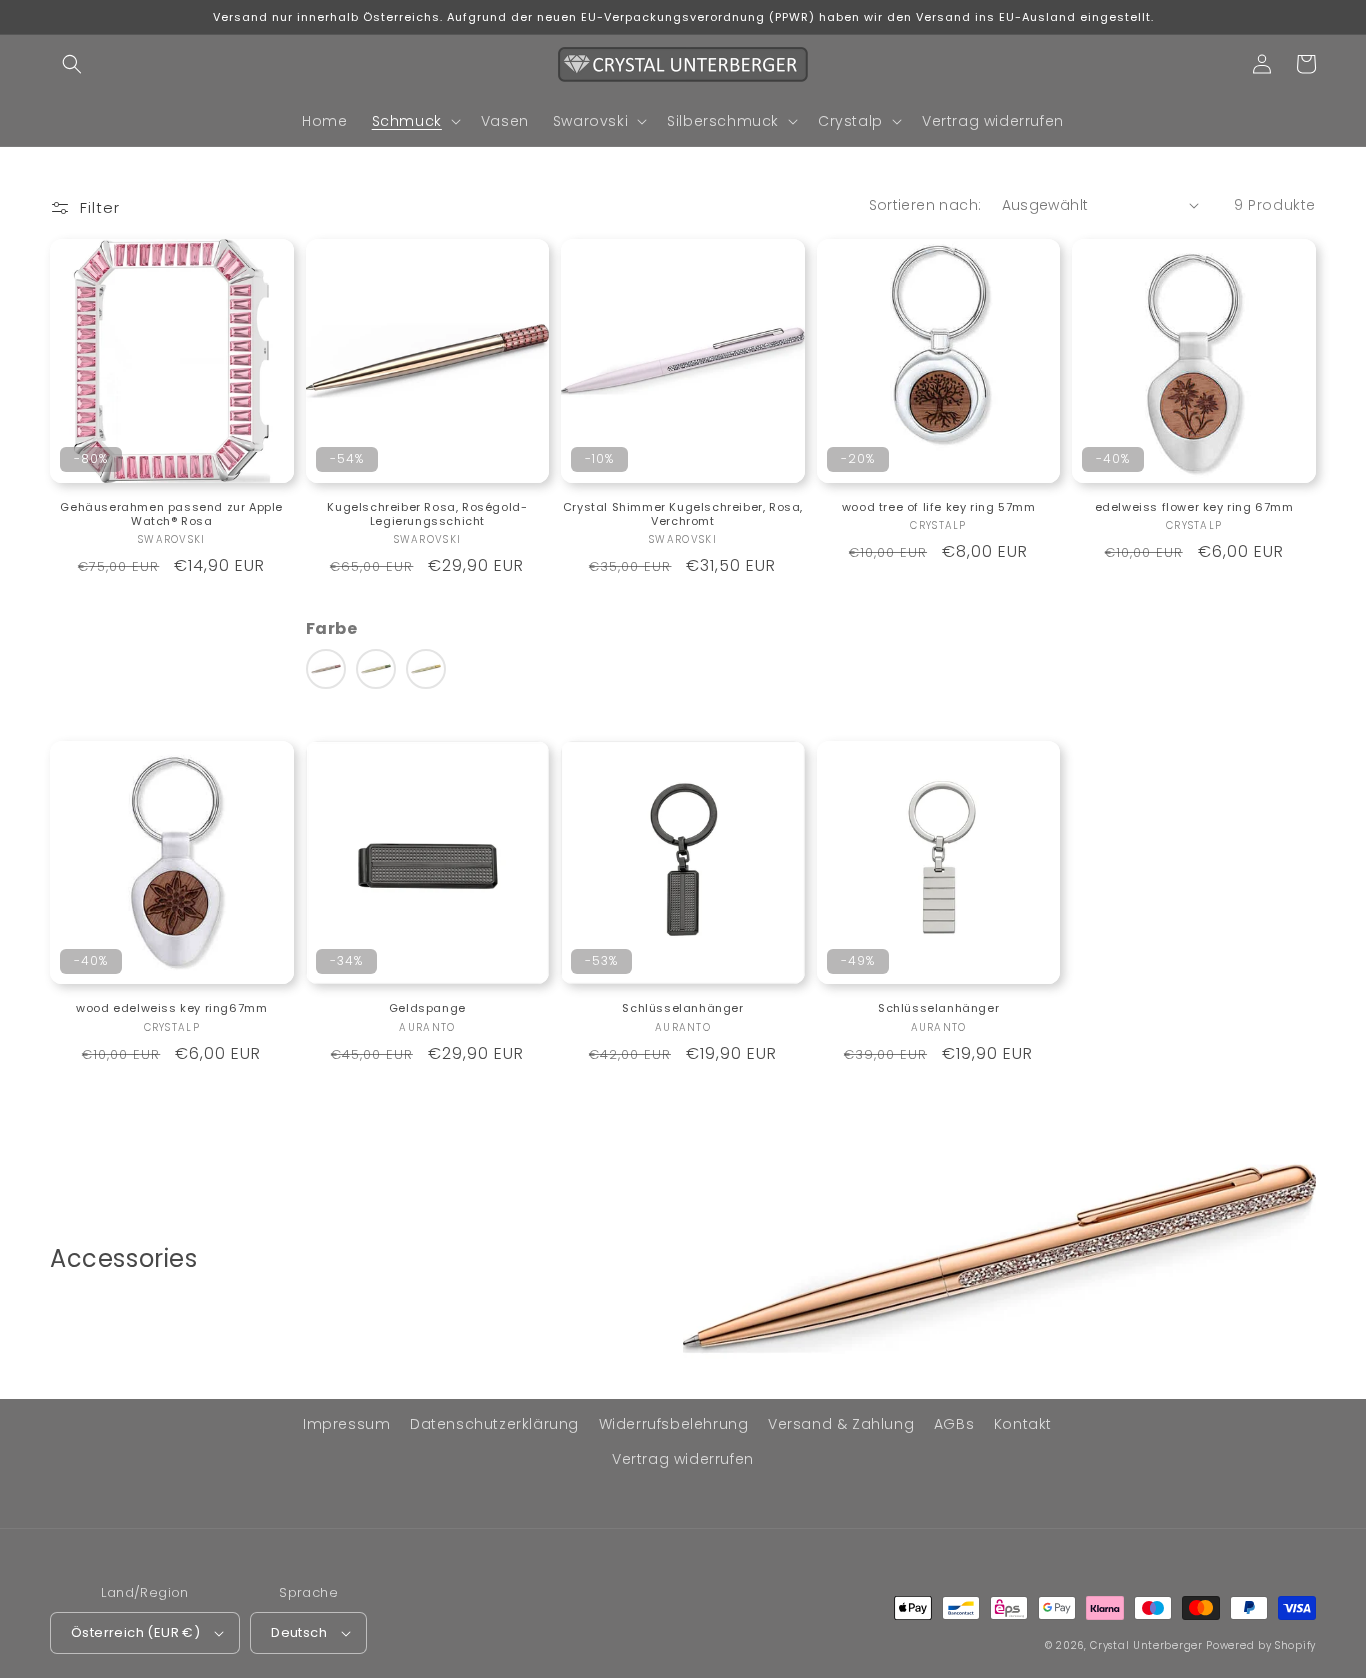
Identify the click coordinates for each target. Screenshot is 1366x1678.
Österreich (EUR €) (135, 1632)
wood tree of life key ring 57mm (939, 507)
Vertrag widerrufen (683, 1459)
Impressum (346, 1424)
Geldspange (427, 1008)
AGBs (954, 1424)
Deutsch (299, 1632)
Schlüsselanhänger (682, 1008)
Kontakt (1023, 1424)
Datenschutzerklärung (494, 1424)
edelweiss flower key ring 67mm (1194, 507)
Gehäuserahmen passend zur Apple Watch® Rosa (171, 514)
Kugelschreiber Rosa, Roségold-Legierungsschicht (427, 514)
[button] (72, 64)
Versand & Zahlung (841, 1424)
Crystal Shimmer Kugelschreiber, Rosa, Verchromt (683, 514)
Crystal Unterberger (1146, 1645)
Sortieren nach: (925, 205)
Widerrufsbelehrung (674, 1424)
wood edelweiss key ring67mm (171, 1008)
